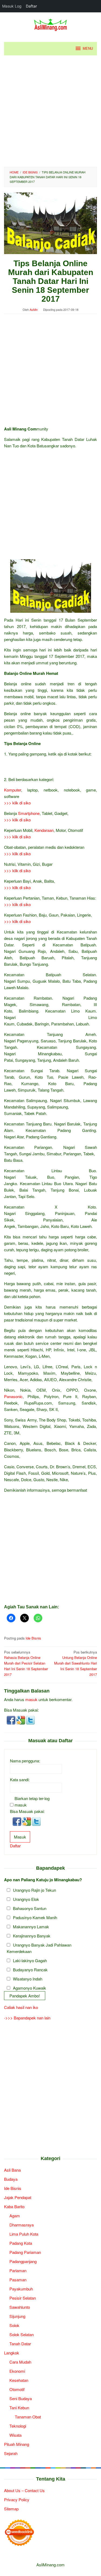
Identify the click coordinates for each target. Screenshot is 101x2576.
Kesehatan (19, 2380)
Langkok (12, 2353)
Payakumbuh (21, 2289)
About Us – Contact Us (24, 2490)
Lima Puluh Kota (24, 2234)
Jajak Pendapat (18, 2197)
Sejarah (11, 2453)
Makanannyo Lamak (31, 1927)
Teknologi (18, 2426)
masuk (31, 1699)
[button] (12, 1720)
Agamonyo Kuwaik (29, 1988)
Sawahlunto (20, 2307)
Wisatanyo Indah (28, 1979)
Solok (14, 2325)
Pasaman (18, 2280)
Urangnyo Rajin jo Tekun (34, 1890)
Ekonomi (17, 2371)
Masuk (20, 1837)
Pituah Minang (17, 2444)
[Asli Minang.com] (50, 24)
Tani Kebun (19, 2408)
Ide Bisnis (33, 1638)
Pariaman (18, 2270)
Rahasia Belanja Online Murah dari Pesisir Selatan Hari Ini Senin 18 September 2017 (26, 1663)
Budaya (11, 2179)
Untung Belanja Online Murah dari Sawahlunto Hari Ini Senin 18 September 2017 (76, 1663)
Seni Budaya (21, 2398)
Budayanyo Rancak (30, 1970)
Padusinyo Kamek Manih (35, 1917)
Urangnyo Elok (26, 1899)
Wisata (15, 2435)
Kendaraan (44, 830)
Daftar (15, 1846)
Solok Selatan (22, 2334)
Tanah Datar (20, 2344)
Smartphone (29, 813)
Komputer (13, 790)
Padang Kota (21, 2243)
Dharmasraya (22, 2225)
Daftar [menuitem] (31, 6)
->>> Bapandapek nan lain (27, 2018)
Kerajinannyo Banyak (32, 1936)
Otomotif (17, 2389)
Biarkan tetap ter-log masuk (32, 1802)
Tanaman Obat (28, 2417)
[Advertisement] (50, 111)
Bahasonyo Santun (30, 1908)
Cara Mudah (20, 2362)
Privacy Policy (17, 2500)
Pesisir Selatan (23, 2298)
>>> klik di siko (17, 803)
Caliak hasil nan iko (21, 2007)
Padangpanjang (23, 2261)
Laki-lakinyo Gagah (30, 1960)
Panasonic (13, 1396)
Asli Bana (12, 2170)
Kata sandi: (20, 1779)
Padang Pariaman (25, 2252)
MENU (88, 49)
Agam (15, 2216)
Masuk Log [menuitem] (12, 6)
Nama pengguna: (25, 1761)
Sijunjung (17, 2316)
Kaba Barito (14, 2206)
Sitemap (11, 2509)
